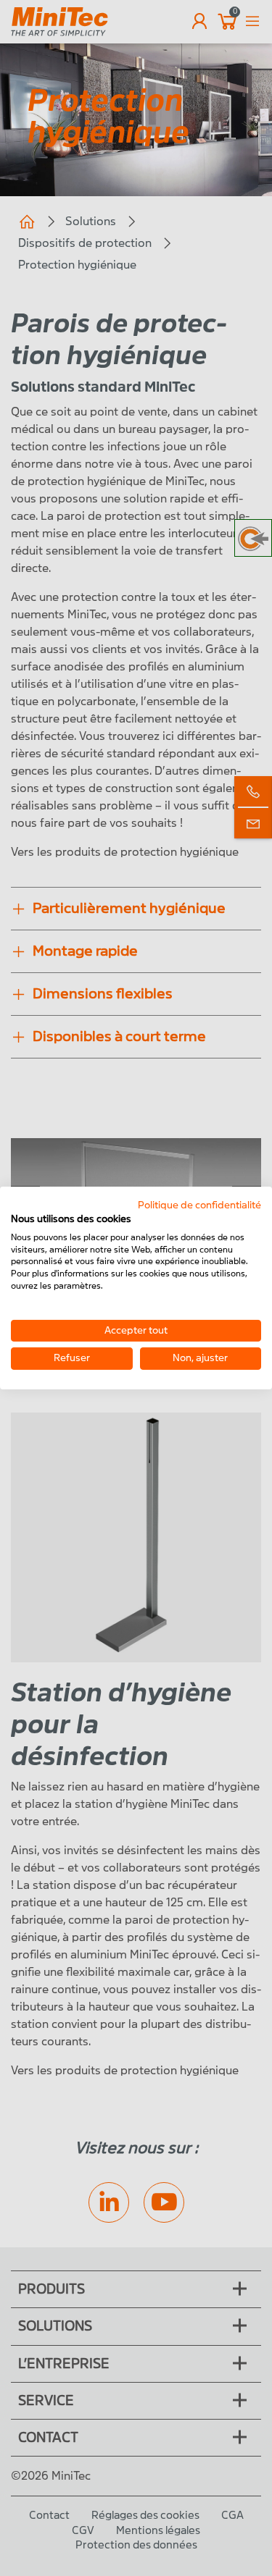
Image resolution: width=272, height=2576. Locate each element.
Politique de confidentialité (199, 1205)
